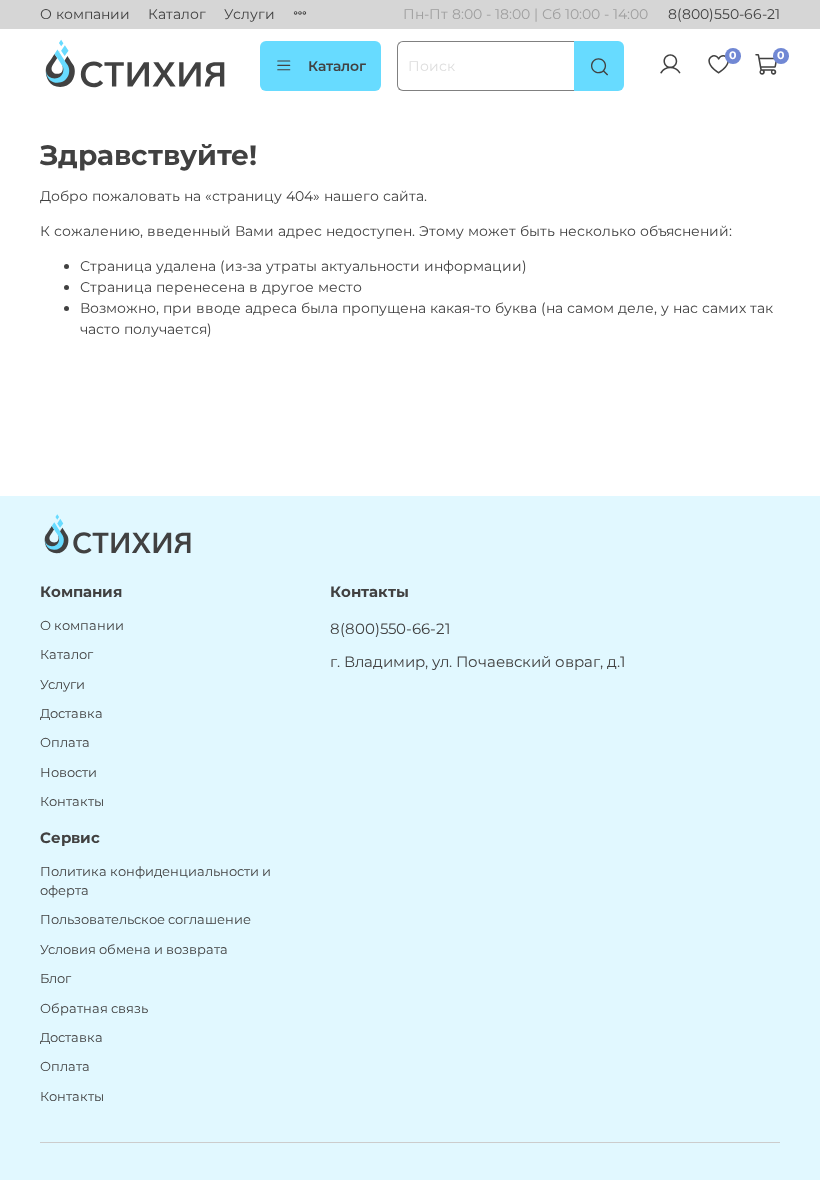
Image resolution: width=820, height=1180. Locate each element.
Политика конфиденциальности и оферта (155, 881)
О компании (85, 14)
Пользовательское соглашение (145, 919)
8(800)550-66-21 (724, 14)
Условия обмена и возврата (134, 949)
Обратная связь (94, 1008)
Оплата (65, 742)
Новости (68, 772)
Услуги (249, 14)
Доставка (71, 713)
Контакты (72, 801)
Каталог (177, 14)
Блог (55, 978)
